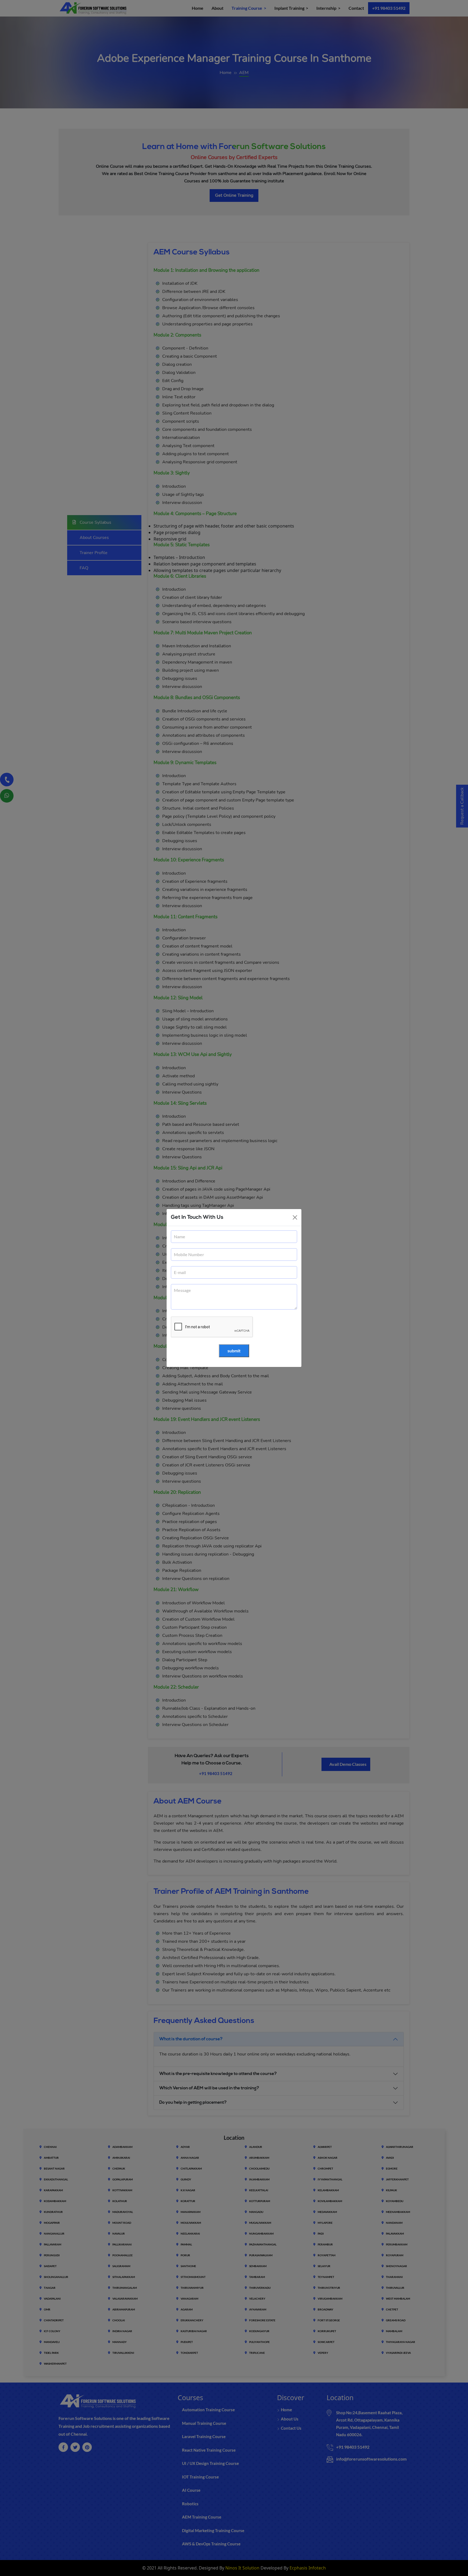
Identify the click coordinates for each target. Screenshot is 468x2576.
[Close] (295, 1217)
